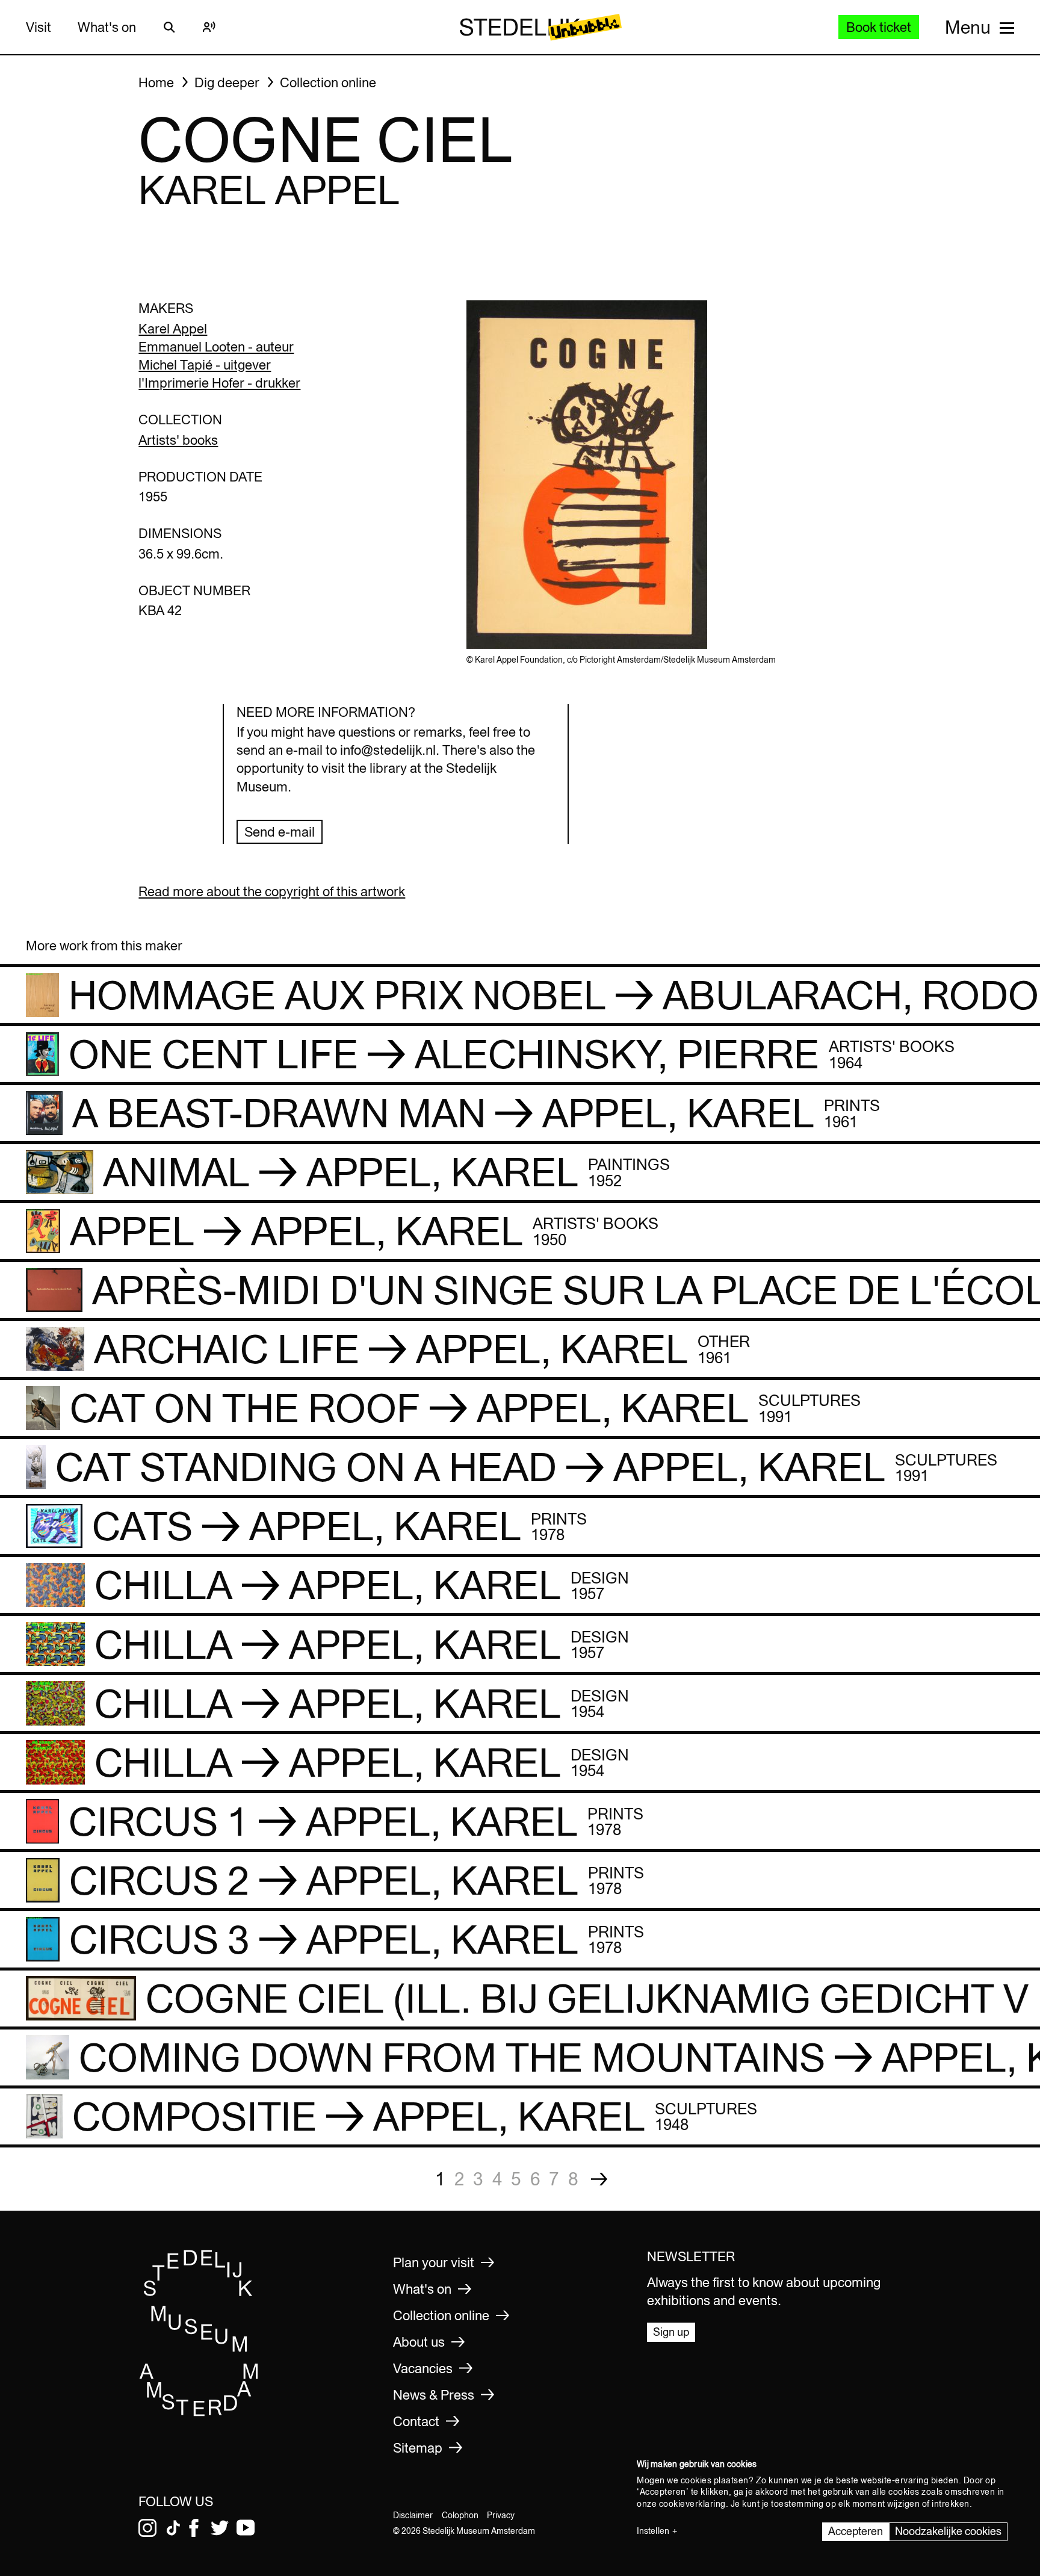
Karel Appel (173, 329)
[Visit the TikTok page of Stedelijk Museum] (173, 2528)
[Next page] (599, 2179)
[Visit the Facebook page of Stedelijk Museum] (194, 2528)
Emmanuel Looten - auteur (216, 347)
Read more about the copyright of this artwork (272, 891)
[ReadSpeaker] (209, 27)
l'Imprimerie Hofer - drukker (219, 383)
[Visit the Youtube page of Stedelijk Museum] (246, 2528)
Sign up (671, 2332)
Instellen (653, 2531)
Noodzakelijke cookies (948, 2531)
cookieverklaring (692, 2504)
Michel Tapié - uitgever (205, 365)
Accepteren (856, 2531)
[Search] (169, 27)
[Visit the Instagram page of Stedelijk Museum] (147, 2528)
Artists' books (178, 440)
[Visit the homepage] (199, 2413)
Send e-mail (280, 832)
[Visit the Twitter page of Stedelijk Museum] (220, 2528)
